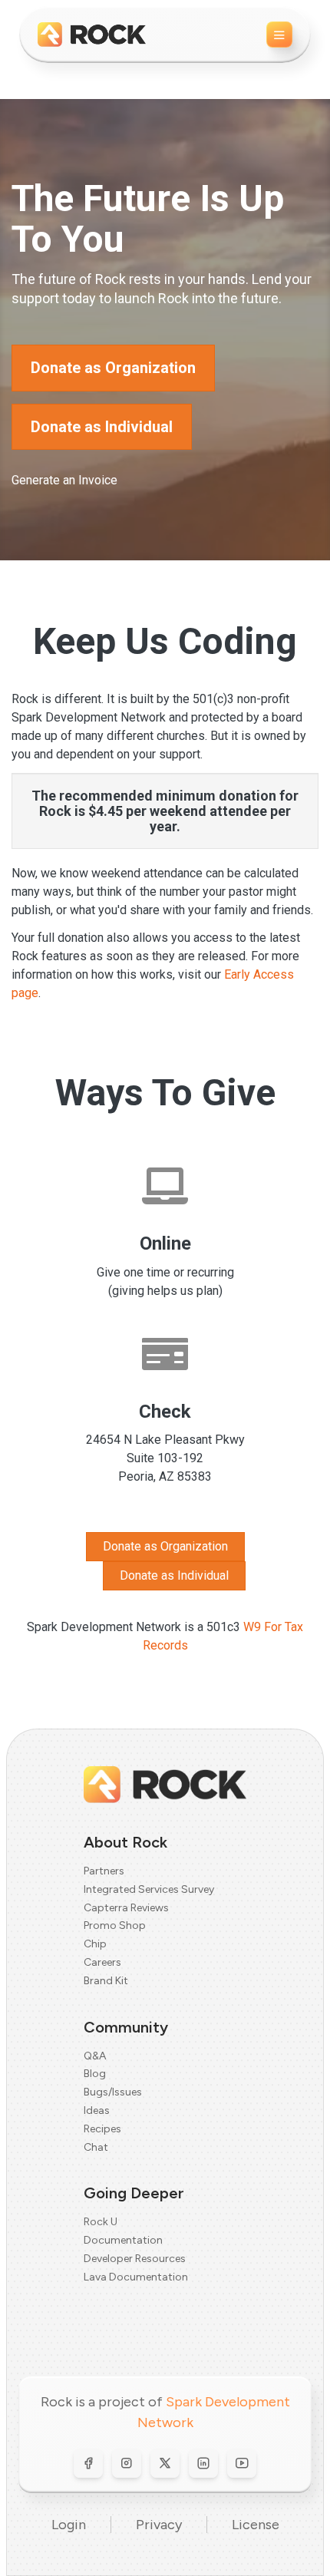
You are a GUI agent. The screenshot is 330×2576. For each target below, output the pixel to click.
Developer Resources (135, 2259)
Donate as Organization (113, 368)
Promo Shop (115, 1925)
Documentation (123, 2240)
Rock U (101, 2222)
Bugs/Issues (113, 2092)
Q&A (95, 2056)
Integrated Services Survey (149, 1889)
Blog (95, 2074)
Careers (102, 1962)
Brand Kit (106, 1981)
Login (69, 2525)
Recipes (102, 2129)
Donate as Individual (102, 427)
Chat (96, 2147)
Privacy (159, 2525)
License (256, 2525)
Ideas (97, 2110)
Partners (104, 1871)
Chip (95, 1944)
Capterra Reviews (126, 1908)
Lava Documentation (136, 2277)
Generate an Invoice (64, 480)
